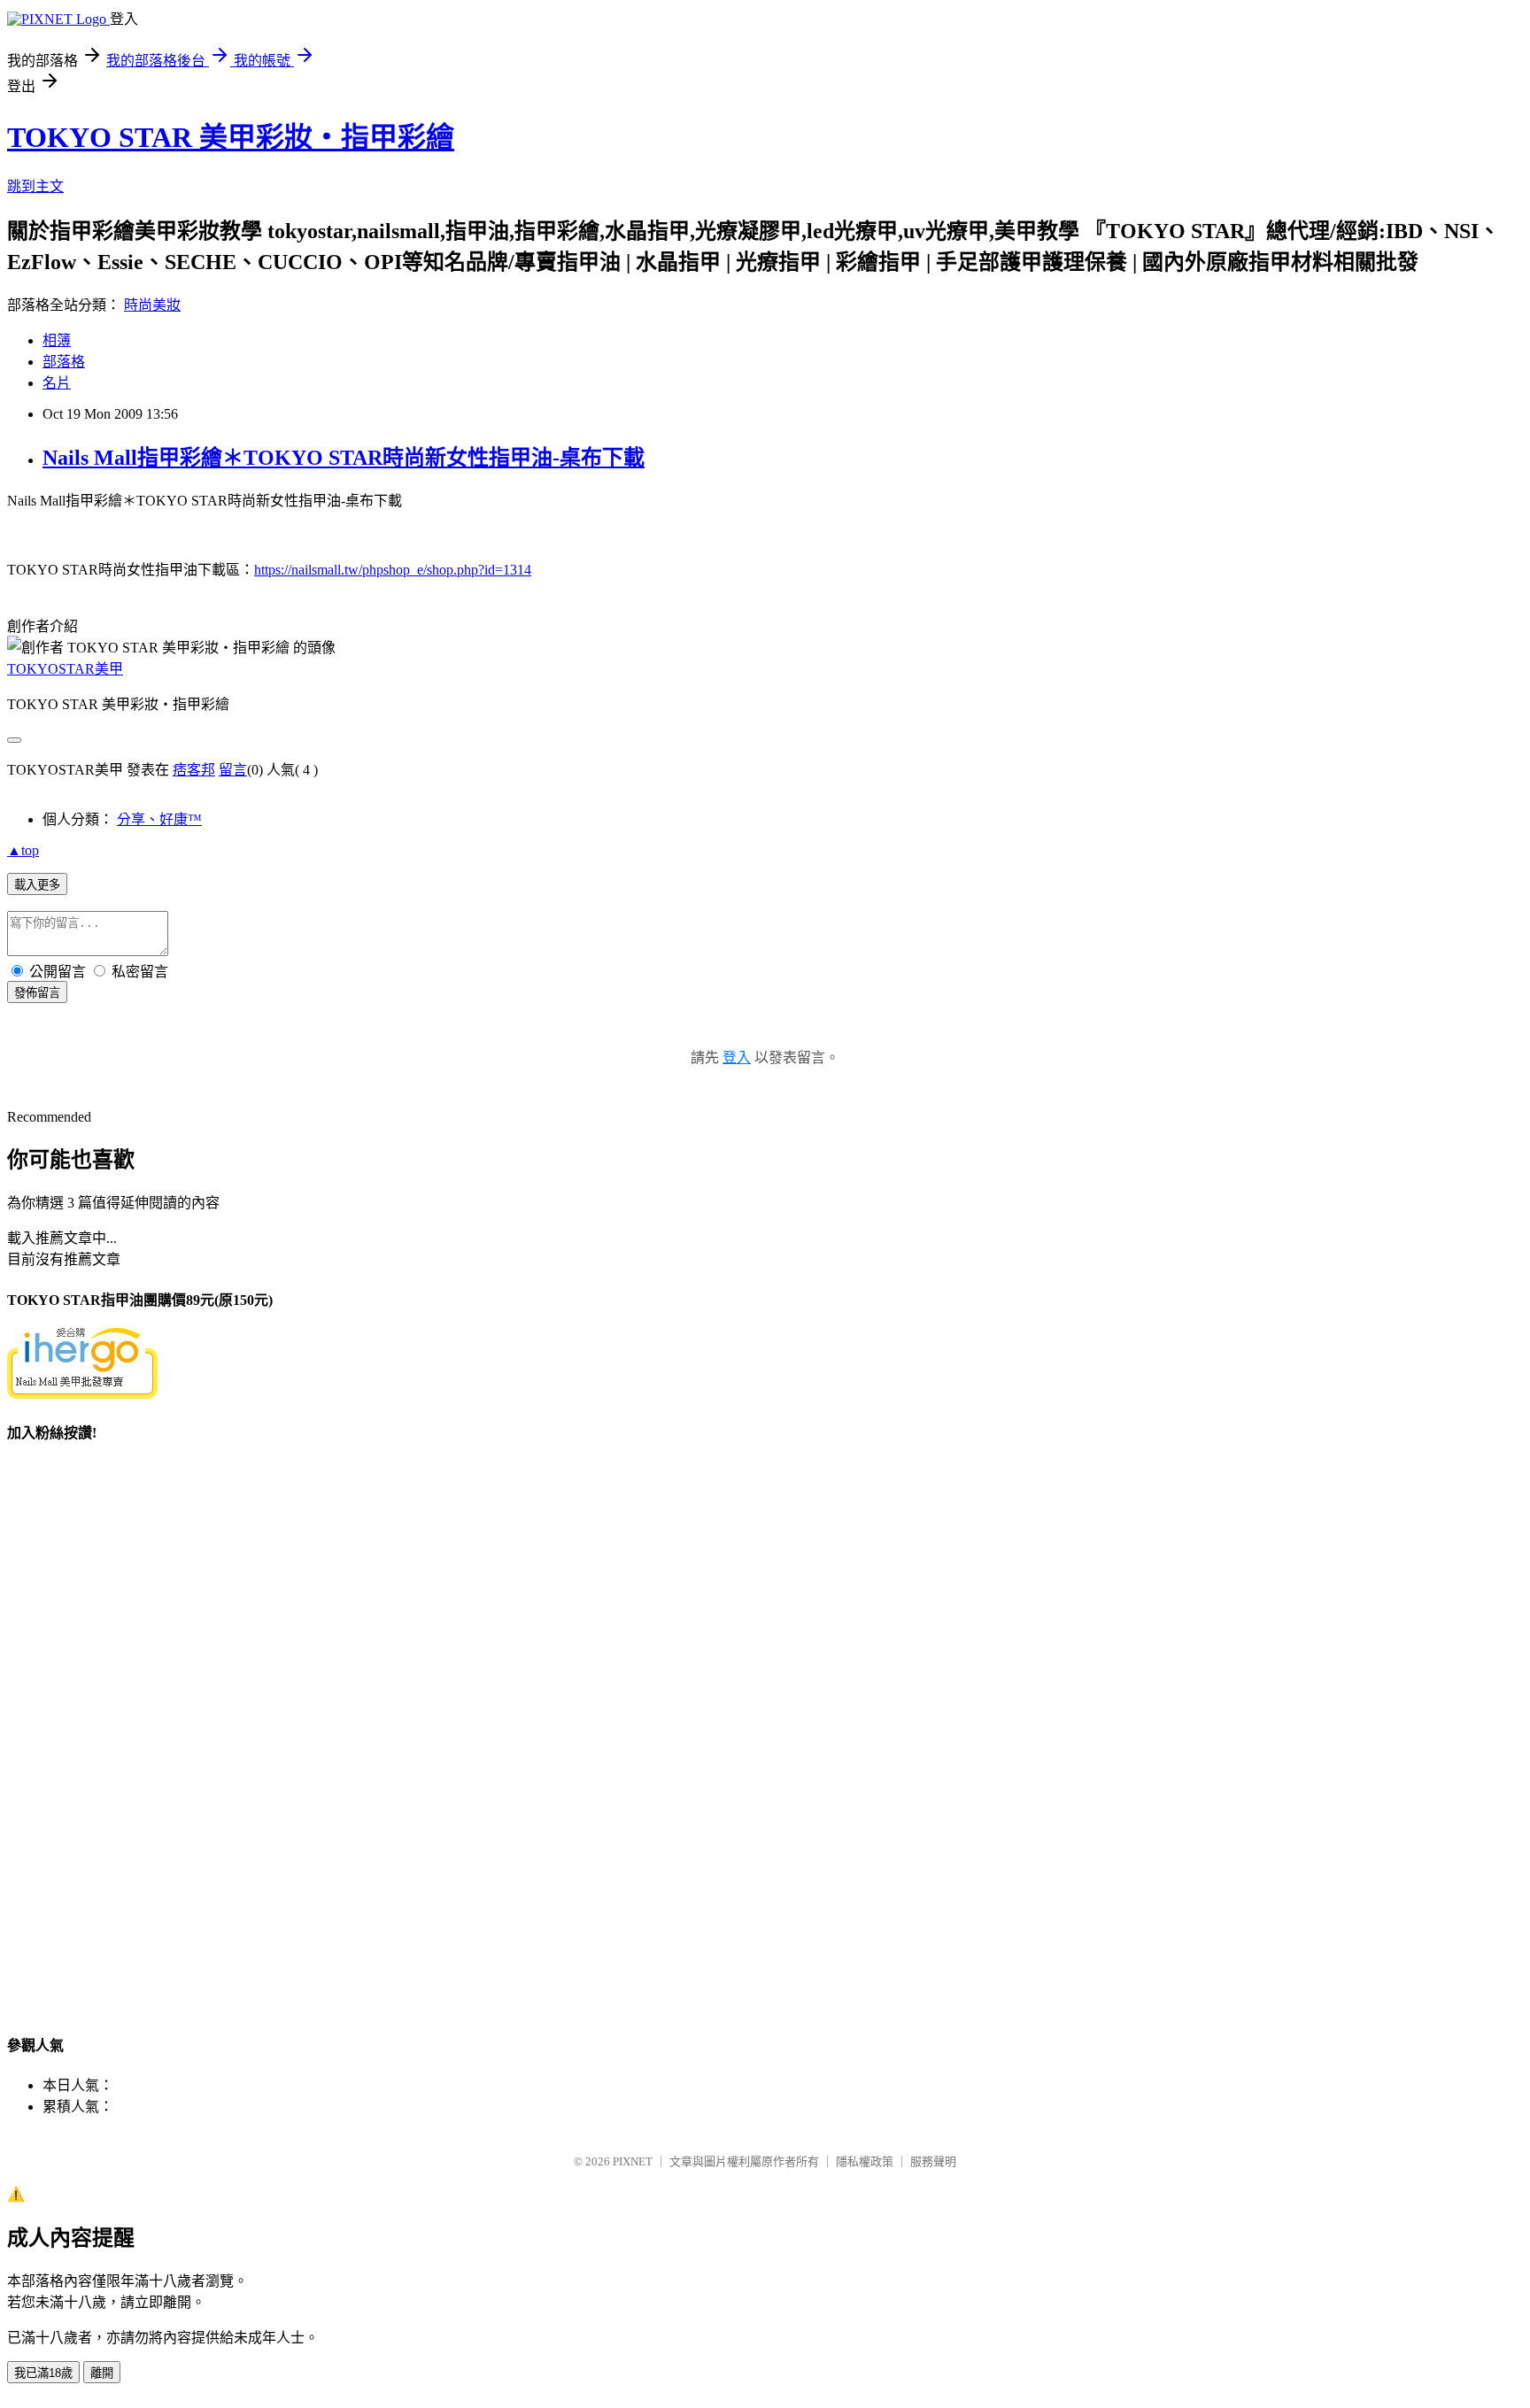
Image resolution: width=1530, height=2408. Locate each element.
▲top (23, 850)
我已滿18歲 (43, 2373)
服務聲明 (933, 2161)
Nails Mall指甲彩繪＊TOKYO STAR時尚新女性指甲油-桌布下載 (344, 458)
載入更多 (37, 885)
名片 (57, 383)
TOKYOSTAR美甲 (65, 669)
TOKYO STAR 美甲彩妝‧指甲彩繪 (231, 137)
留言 (233, 770)
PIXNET (633, 2161)
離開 (102, 2373)
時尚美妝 (152, 305)
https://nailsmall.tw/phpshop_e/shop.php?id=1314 (393, 570)
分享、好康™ (159, 819)
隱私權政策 (865, 2161)
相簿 (57, 340)
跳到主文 (35, 186)
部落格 (64, 362)
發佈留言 (37, 993)
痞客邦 (194, 770)
